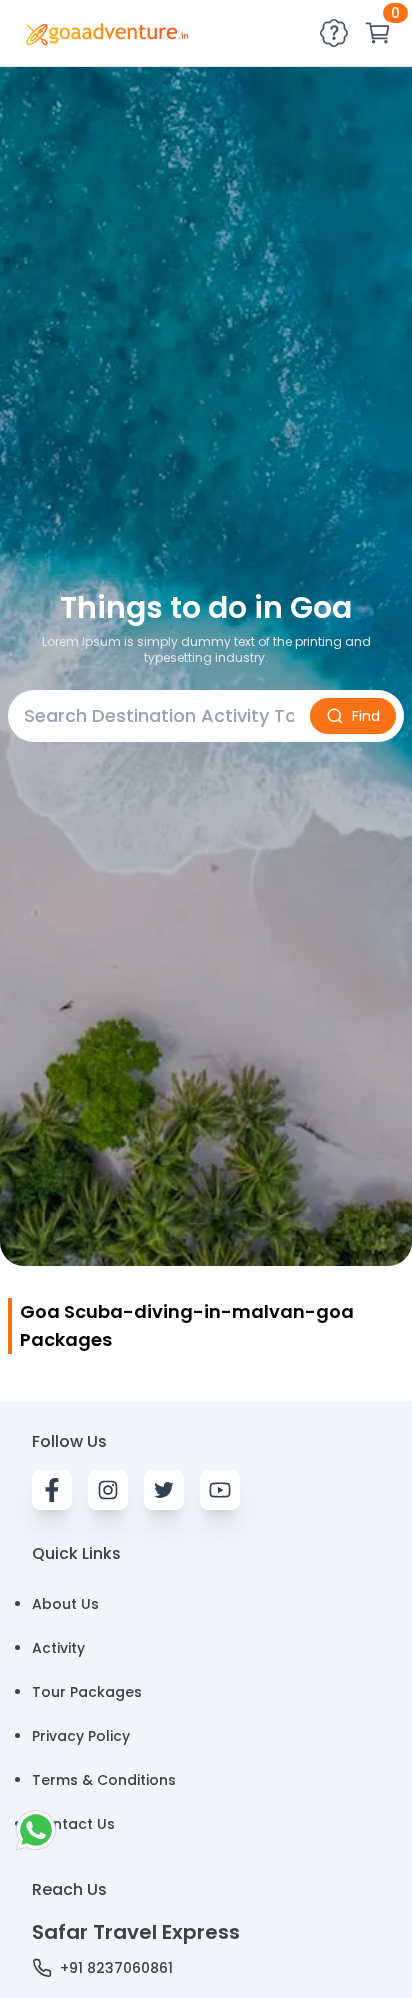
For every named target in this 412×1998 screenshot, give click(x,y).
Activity (58, 1648)
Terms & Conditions (104, 1780)
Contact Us (73, 1824)
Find (366, 716)
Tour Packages (87, 1692)
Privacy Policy (81, 1736)
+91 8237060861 (116, 1968)
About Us (65, 1604)
